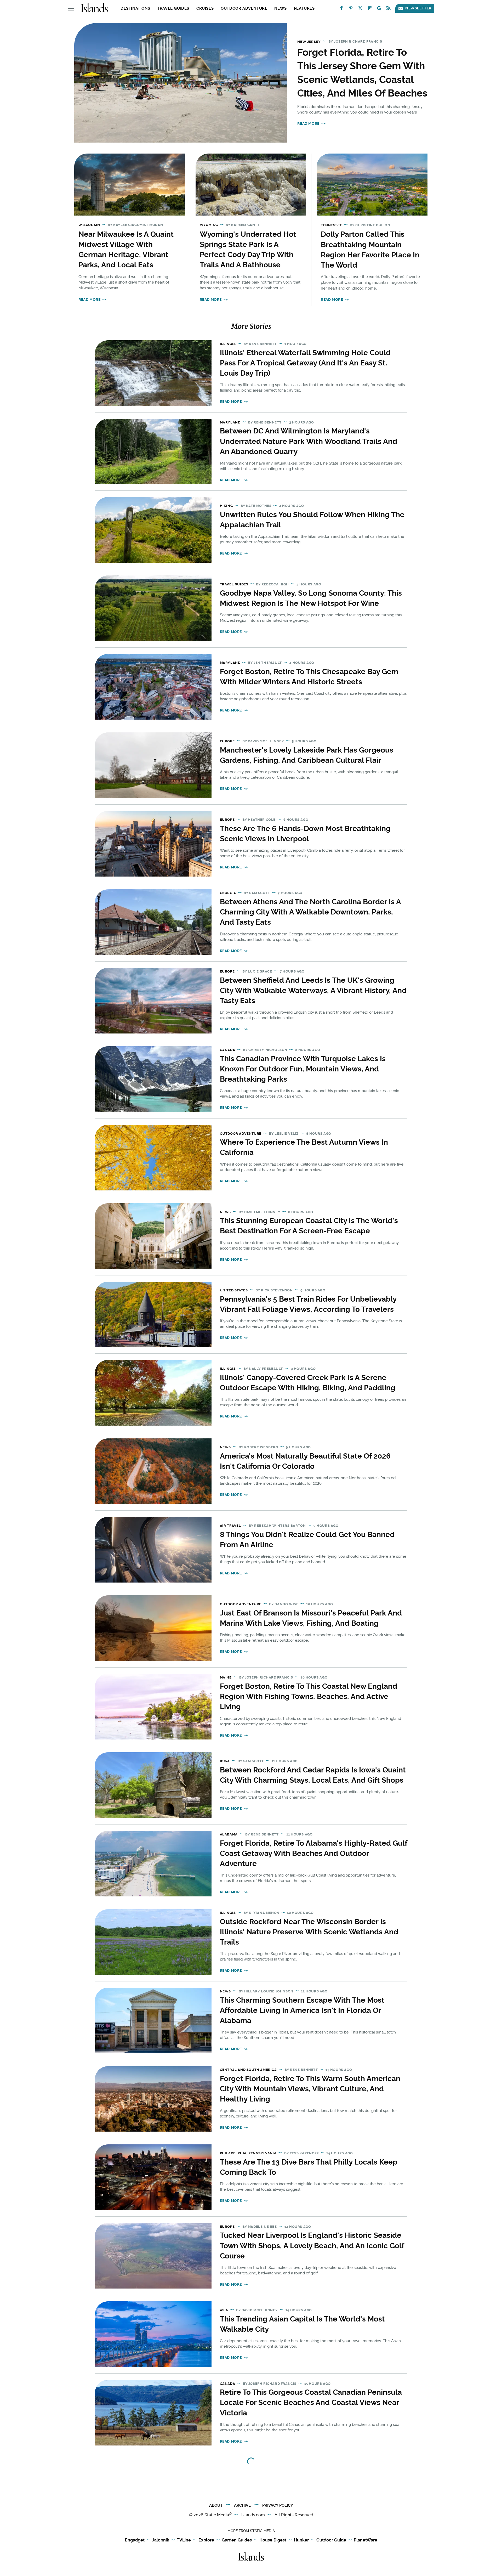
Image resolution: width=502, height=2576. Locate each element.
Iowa (225, 1761)
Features (304, 8)
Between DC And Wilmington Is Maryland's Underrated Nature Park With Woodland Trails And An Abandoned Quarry (309, 441)
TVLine (184, 2540)
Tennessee (331, 225)
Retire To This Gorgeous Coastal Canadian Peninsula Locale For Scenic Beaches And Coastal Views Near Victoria (311, 2402)
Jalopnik (161, 2540)
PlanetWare (366, 2540)
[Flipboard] (370, 9)
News (280, 8)
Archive (242, 2505)
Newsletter (418, 8)
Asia (224, 2310)
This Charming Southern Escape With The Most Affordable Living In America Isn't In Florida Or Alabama (302, 2010)
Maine (226, 1677)
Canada (228, 1050)
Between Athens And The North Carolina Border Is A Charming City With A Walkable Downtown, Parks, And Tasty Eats (310, 912)
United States (234, 1290)
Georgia (228, 893)
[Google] (379, 9)
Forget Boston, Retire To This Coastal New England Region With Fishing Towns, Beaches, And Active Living (309, 1696)
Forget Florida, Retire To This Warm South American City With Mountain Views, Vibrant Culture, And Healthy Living (310, 2089)
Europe (227, 741)
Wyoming (209, 225)
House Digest (273, 2540)
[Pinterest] (351, 9)
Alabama (229, 1834)
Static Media (217, 2515)
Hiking (226, 506)
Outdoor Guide (331, 2540)
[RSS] (389, 9)
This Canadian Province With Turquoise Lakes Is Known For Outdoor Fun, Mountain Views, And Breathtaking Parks (303, 1069)
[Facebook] (341, 9)
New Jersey (309, 42)
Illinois (228, 344)
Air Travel (230, 1526)
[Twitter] (360, 9)
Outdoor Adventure (244, 8)
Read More (308, 123)
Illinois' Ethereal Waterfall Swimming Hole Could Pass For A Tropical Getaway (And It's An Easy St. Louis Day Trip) (305, 363)
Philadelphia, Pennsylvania (248, 2153)
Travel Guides (173, 8)
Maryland (230, 422)
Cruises (205, 8)
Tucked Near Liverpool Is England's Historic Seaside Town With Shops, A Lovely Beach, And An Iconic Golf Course (312, 2245)
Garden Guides (237, 2540)
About (216, 2505)
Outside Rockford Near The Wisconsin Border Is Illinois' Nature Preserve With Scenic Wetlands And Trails (309, 1932)
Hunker (301, 2540)
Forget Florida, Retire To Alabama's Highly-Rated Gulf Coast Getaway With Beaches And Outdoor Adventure (313, 1853)
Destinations (135, 8)
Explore (206, 2540)
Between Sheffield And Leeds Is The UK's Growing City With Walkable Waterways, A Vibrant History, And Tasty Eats (313, 990)
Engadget (135, 2540)
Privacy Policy (278, 2505)
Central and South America (248, 2070)
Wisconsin (89, 225)
